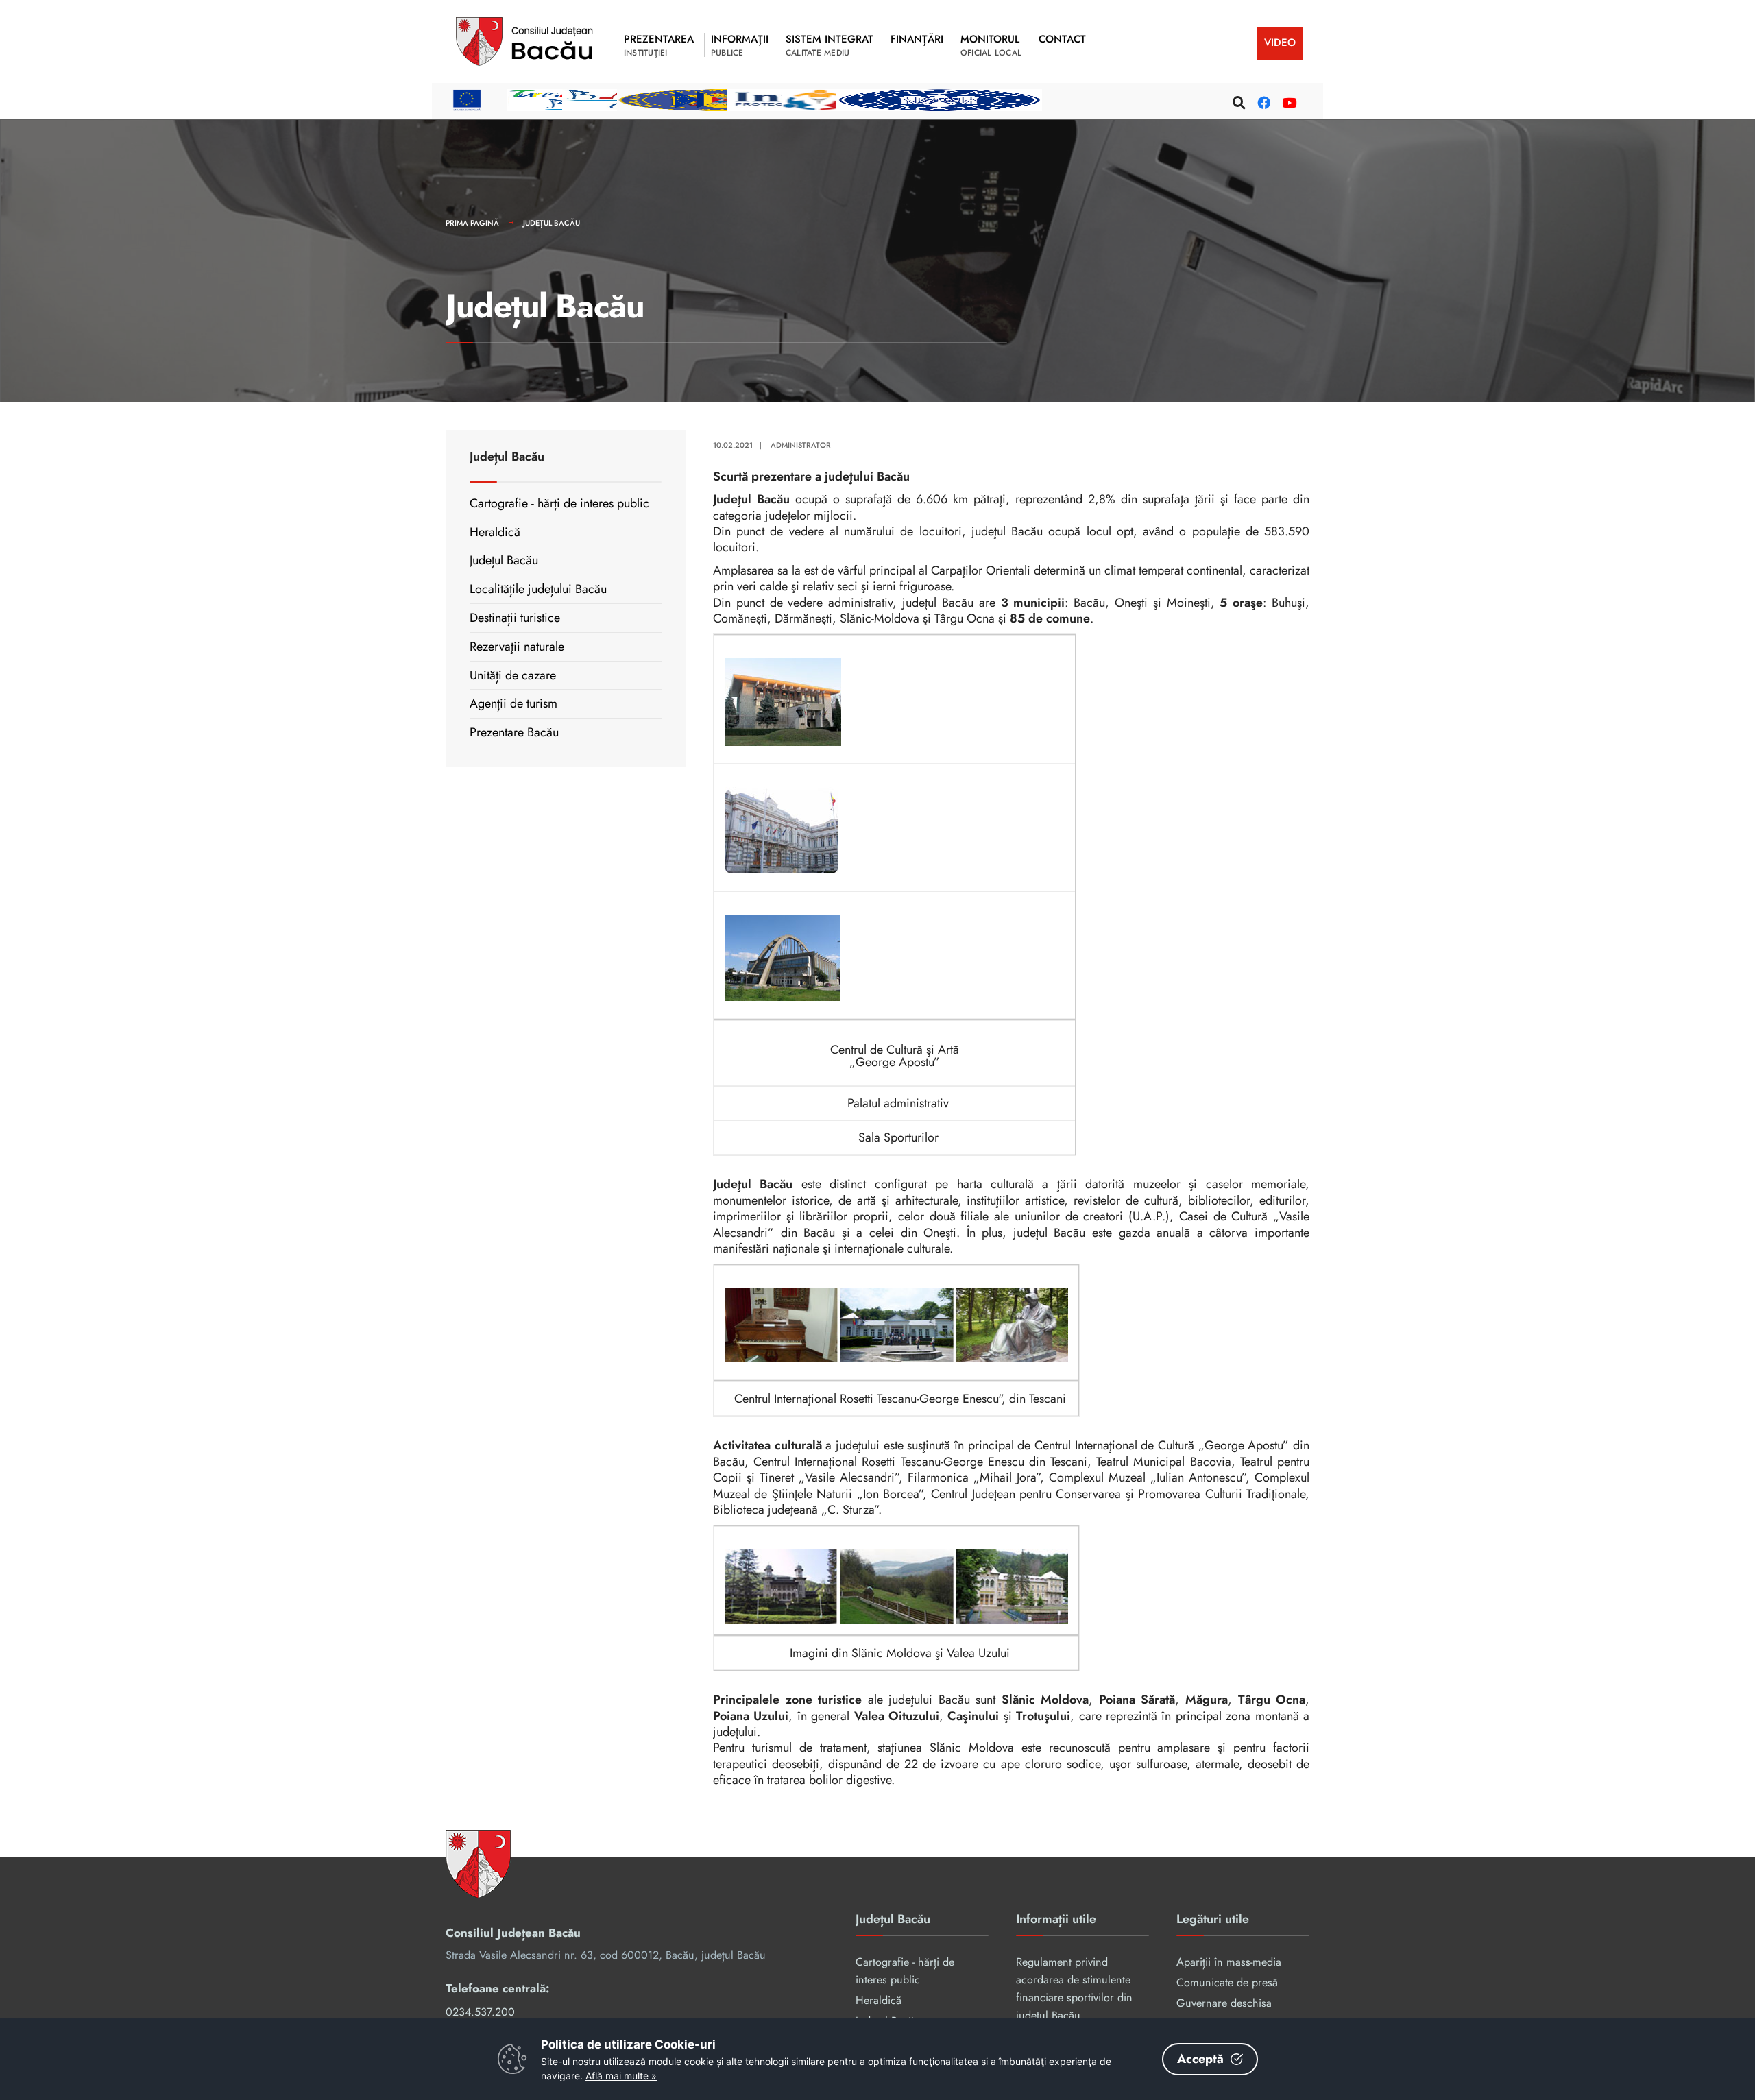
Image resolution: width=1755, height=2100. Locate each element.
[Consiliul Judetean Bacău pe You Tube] (1287, 100)
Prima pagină (472, 223)
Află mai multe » (621, 2076)
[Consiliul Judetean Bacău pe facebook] (1262, 100)
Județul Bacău (552, 223)
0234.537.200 (480, 2012)
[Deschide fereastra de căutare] (1237, 100)
